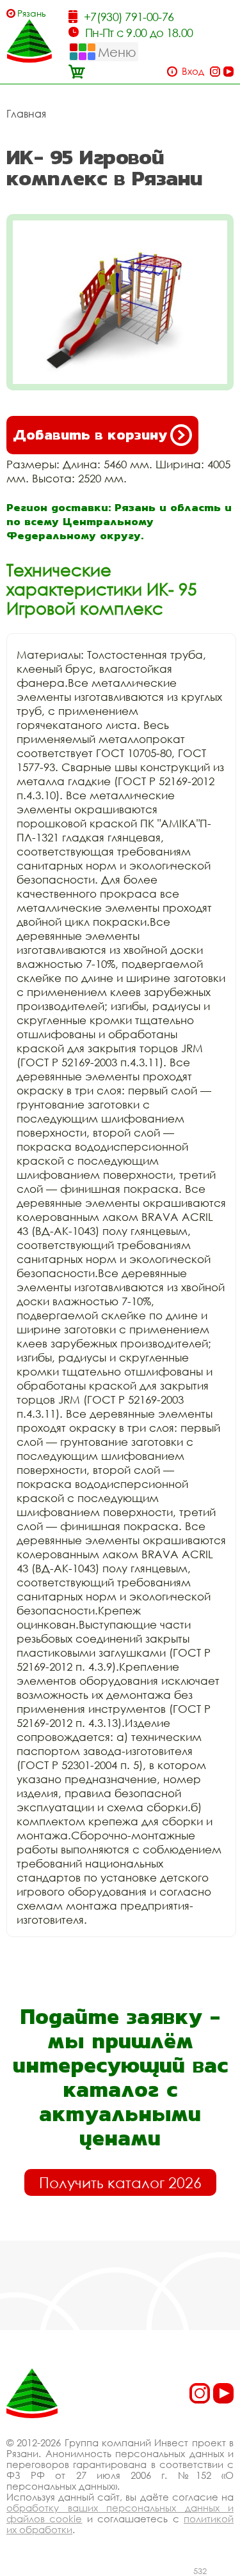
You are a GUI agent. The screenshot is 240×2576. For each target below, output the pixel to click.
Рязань (32, 13)
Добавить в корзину (90, 435)
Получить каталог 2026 (120, 2182)
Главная (26, 114)
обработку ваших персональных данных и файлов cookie (120, 2513)
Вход (193, 71)
